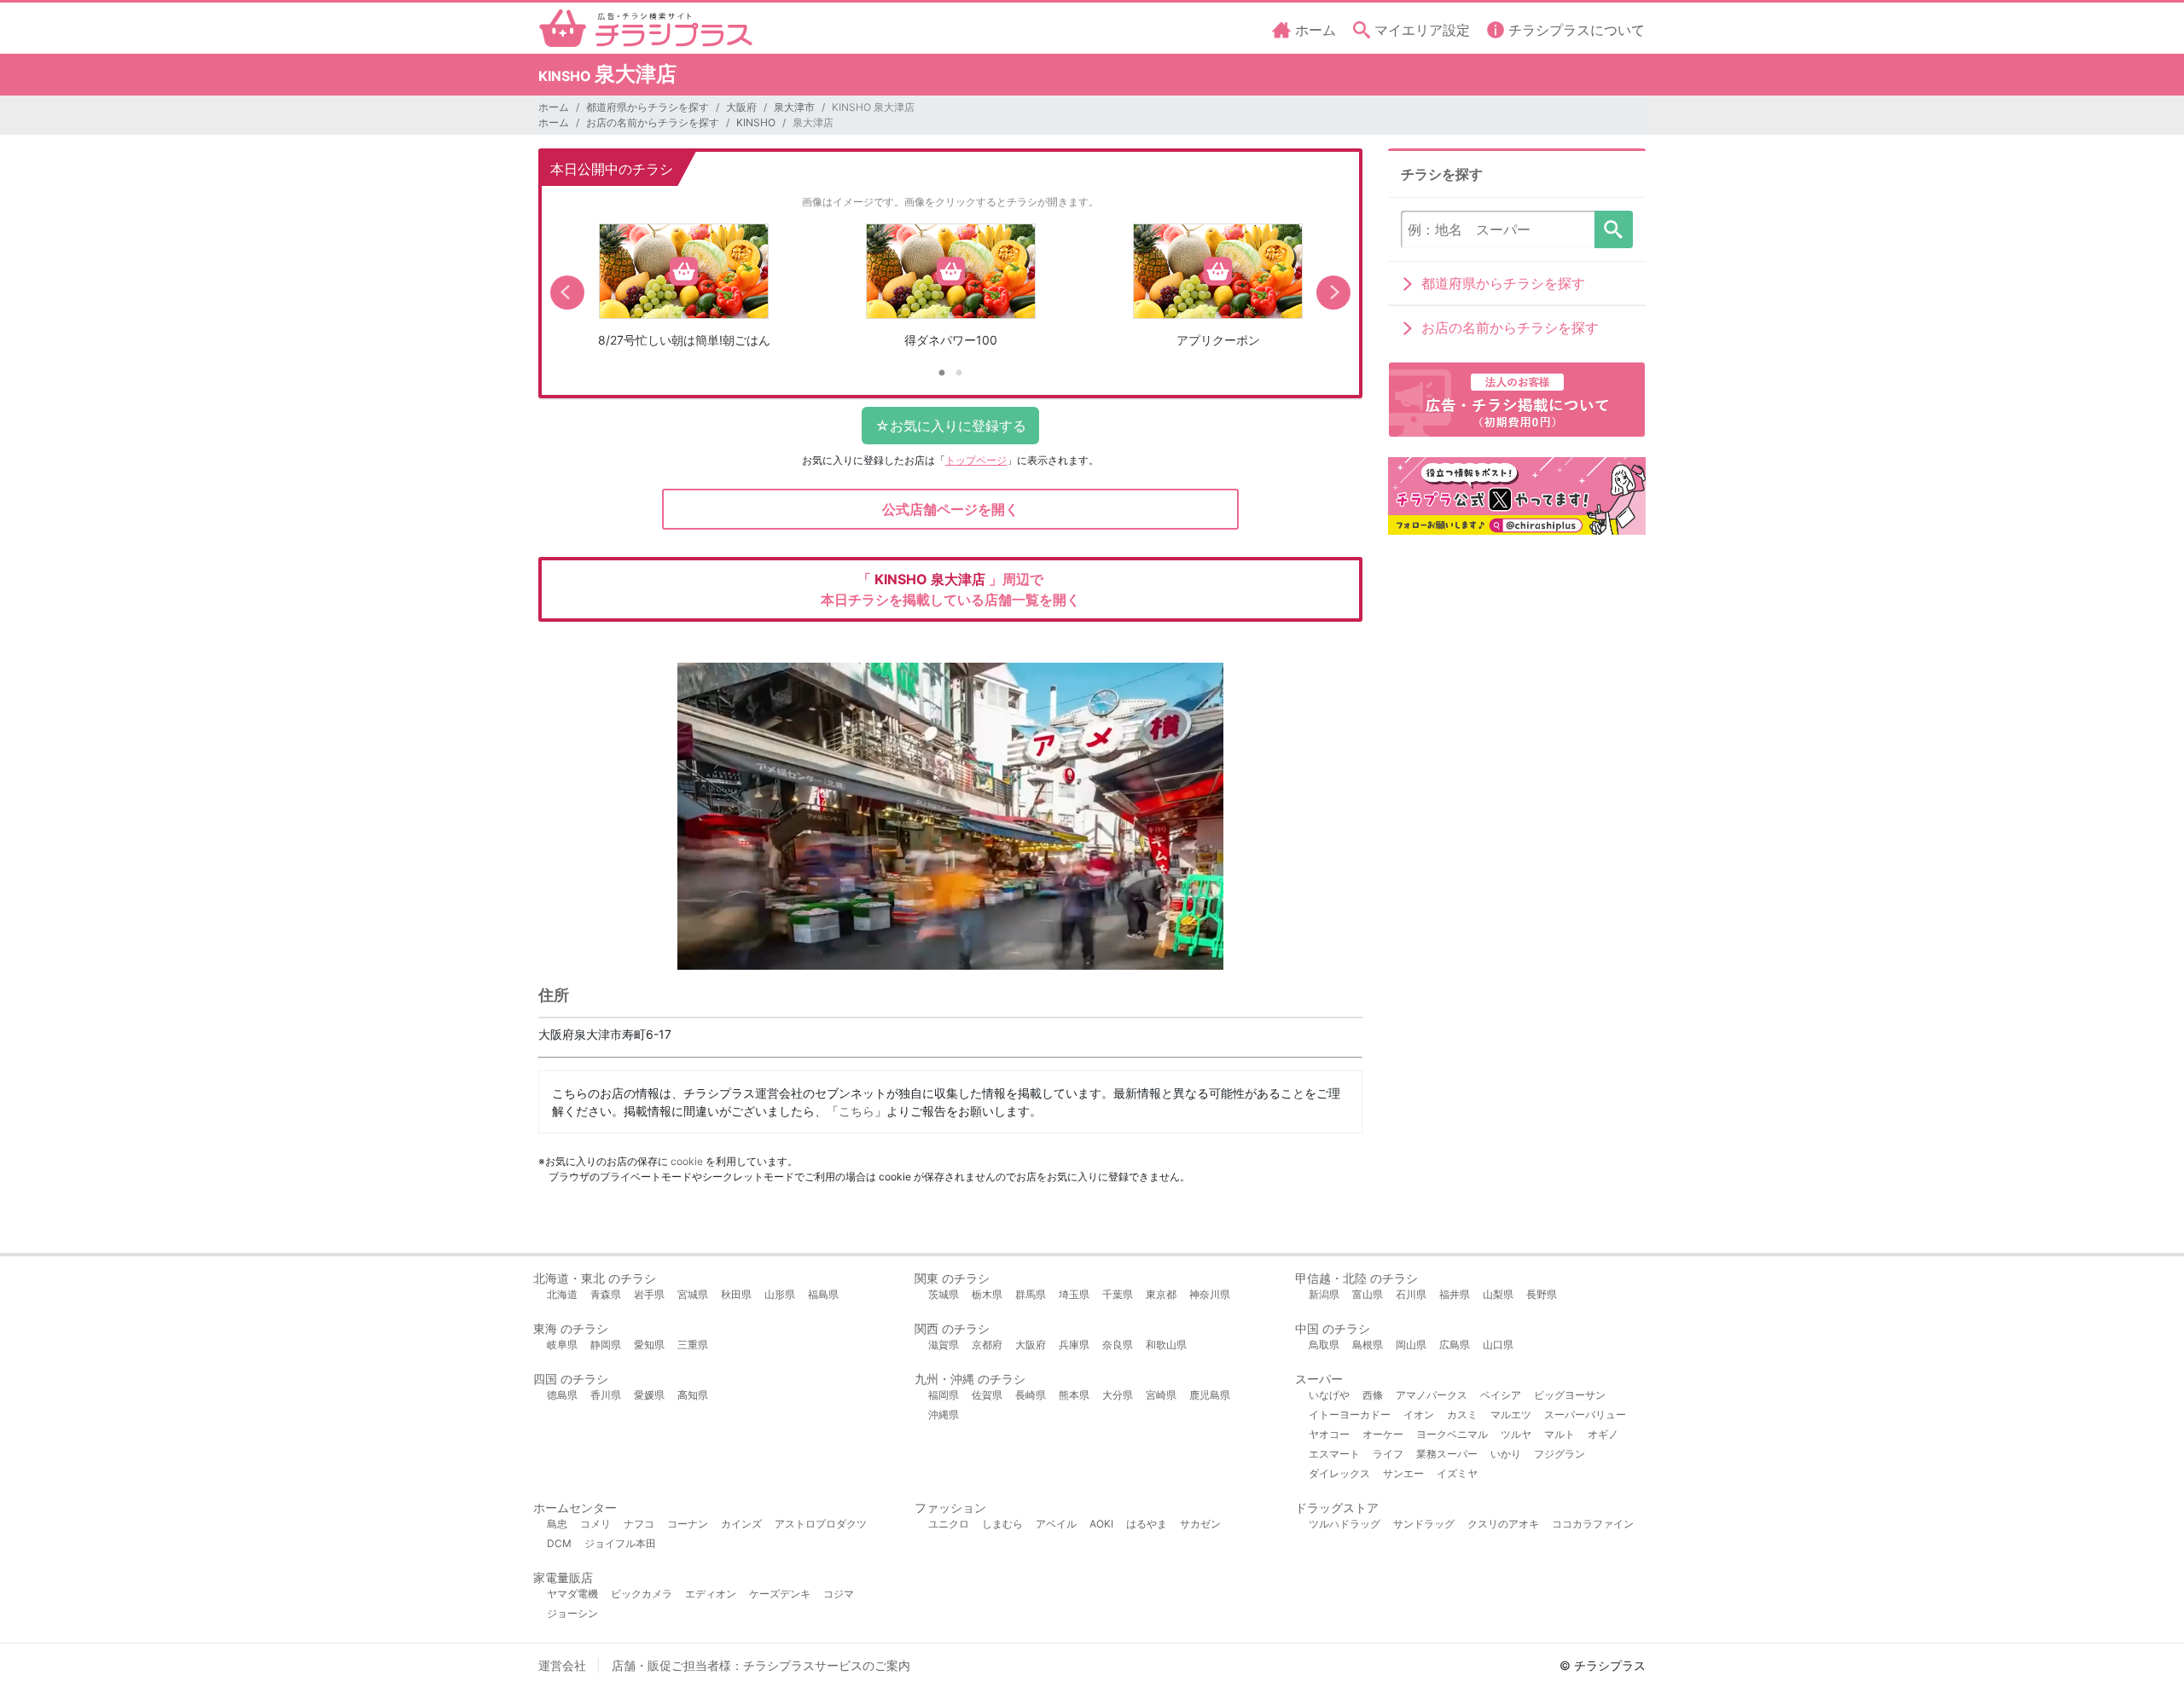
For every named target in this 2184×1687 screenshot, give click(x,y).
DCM (559, 1543)
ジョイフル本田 (620, 1543)
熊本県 (1074, 1395)
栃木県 (987, 1294)
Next (1333, 293)
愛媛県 (649, 1395)
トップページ (976, 460)
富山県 (1368, 1294)
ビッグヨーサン (1570, 1395)
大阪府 (741, 107)
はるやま (1147, 1524)
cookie (687, 1161)
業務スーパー (1447, 1454)
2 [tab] (959, 374)
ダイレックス (1339, 1473)
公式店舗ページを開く (950, 509)
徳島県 (562, 1395)
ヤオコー (1329, 1434)
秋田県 (736, 1294)
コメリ (595, 1524)
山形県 (780, 1294)
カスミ (1462, 1415)
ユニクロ (949, 1524)
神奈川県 (1210, 1294)
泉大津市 (794, 107)
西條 (1373, 1395)
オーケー (1383, 1434)
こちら (857, 1111)
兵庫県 (1074, 1345)
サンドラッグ (1424, 1524)
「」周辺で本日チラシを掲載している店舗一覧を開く (950, 589)
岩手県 (649, 1294)
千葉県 (1118, 1294)
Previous (567, 293)
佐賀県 (987, 1395)
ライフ (1388, 1454)
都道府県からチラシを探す (648, 107)
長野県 (1542, 1294)
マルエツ (1511, 1415)
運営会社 (562, 1665)
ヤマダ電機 (572, 1594)
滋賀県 (944, 1345)
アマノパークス (1432, 1395)
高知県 (693, 1395)
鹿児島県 (1210, 1395)
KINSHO (756, 122)
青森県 (606, 1294)
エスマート (1334, 1454)
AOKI (1101, 1524)
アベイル (1056, 1524)
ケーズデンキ (780, 1594)
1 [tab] (942, 374)
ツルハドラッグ (1345, 1524)
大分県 (1118, 1395)
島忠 (557, 1524)
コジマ (839, 1594)
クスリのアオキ (1503, 1524)
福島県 (823, 1294)
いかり (1506, 1454)
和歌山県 (1166, 1345)
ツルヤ (1516, 1434)
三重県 (693, 1345)
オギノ (1603, 1434)
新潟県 (1324, 1294)
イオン (1419, 1415)
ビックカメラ (642, 1594)
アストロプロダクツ (821, 1524)
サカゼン (1200, 1524)
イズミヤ (1457, 1473)
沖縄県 (944, 1415)
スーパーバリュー (1585, 1415)
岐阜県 (562, 1345)
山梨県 (1498, 1294)
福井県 (1455, 1294)
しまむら (1002, 1524)
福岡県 (944, 1395)
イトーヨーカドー (1350, 1415)
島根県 (1368, 1345)
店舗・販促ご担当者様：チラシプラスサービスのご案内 (761, 1665)
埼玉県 (1074, 1294)
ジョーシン (572, 1613)
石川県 (1411, 1294)
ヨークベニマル (1452, 1434)
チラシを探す (1614, 229)
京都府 (987, 1345)
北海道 (562, 1294)
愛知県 (649, 1345)
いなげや (1329, 1395)
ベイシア (1501, 1395)
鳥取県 (1324, 1345)
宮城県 (693, 1294)
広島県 (1455, 1345)
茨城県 (944, 1294)
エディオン (711, 1594)
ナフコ (639, 1524)
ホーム (554, 107)
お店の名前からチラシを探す (653, 122)
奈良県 (1118, 1345)
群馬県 (1031, 1294)
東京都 (1161, 1294)
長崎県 (1031, 1395)
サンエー (1403, 1473)
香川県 (606, 1395)
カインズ (741, 1524)
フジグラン (1560, 1454)
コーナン (688, 1524)
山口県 (1498, 1345)
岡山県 (1411, 1345)
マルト (1560, 1434)
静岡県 (606, 1345)
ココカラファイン (1593, 1524)
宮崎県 (1161, 1395)
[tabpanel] (684, 292)
